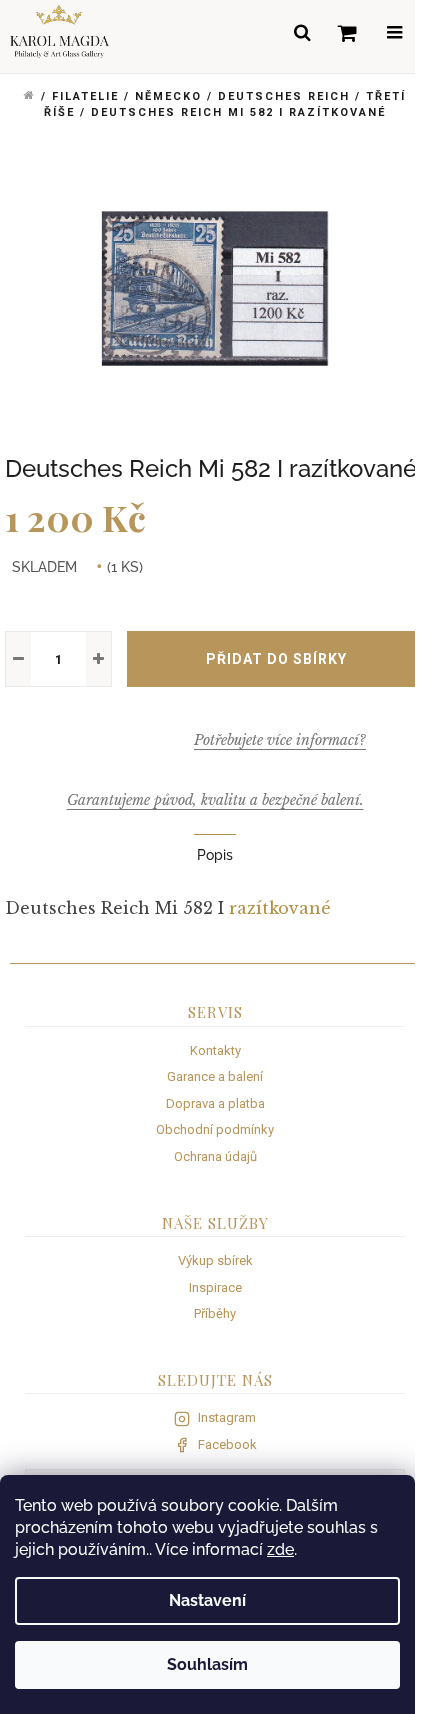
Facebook (227, 1444)
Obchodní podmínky (215, 1129)
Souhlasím (207, 1664)
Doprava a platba (215, 1103)
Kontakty (215, 1050)
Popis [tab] (215, 855)
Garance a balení (215, 1076)
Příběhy (215, 1313)
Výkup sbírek (215, 1260)
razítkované (280, 908)
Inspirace (215, 1287)
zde (280, 1549)
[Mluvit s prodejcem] (280, 740)
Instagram (227, 1417)
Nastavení (207, 1600)
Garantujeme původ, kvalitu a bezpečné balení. (215, 800)
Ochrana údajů (215, 1156)
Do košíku (276, 659)
